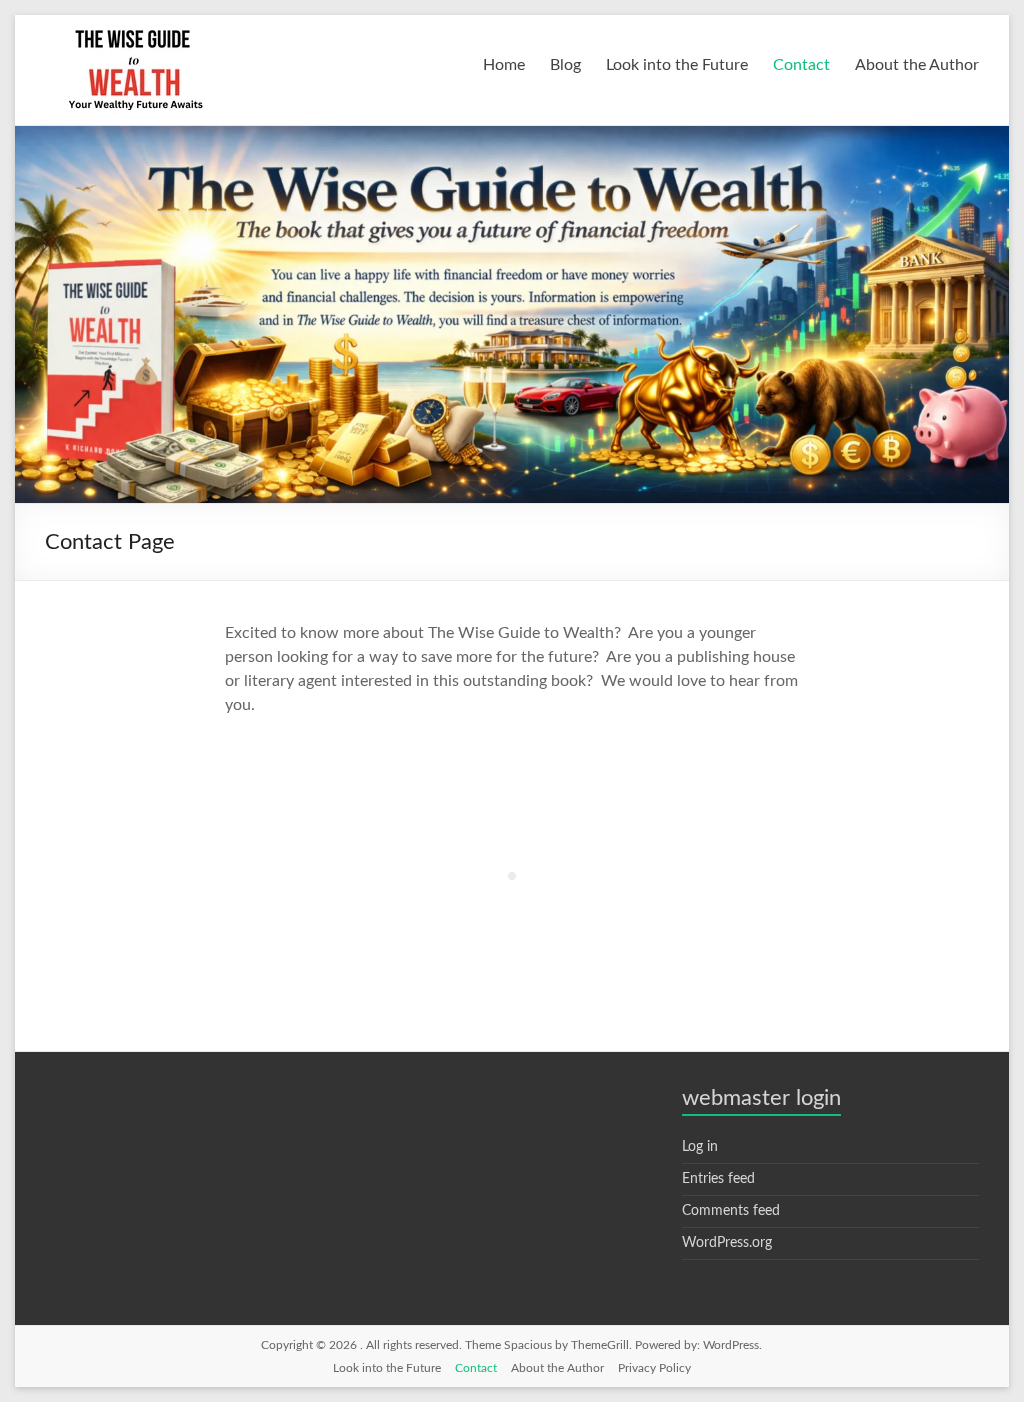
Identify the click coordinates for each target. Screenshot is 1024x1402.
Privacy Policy (654, 1368)
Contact (801, 65)
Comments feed (731, 1211)
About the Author (917, 65)
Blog (565, 65)
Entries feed (718, 1179)
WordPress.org (727, 1243)
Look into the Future (677, 65)
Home (504, 65)
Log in (700, 1147)
